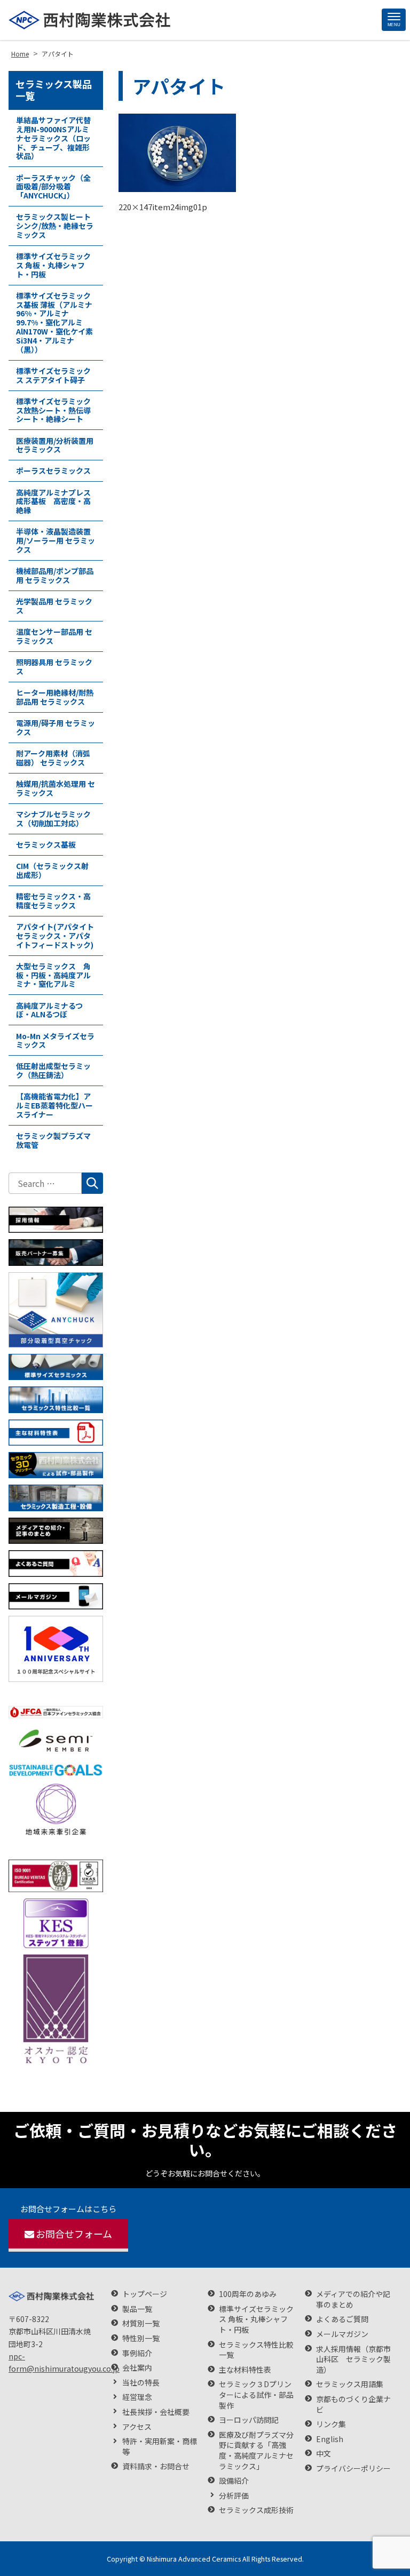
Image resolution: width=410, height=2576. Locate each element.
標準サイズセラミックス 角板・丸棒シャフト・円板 (53, 265)
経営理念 (137, 2397)
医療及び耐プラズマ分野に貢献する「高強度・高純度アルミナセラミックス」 (256, 2451)
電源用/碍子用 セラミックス (56, 727)
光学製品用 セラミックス (54, 606)
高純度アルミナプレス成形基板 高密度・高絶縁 (53, 501)
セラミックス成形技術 (256, 2510)
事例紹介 (137, 2353)
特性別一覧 (141, 2338)
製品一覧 (137, 2309)
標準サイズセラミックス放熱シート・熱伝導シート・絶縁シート (53, 410)
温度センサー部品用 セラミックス (54, 636)
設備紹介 (234, 2481)
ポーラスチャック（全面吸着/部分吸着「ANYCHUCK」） (53, 187)
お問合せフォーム (74, 2234)
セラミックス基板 (46, 844)
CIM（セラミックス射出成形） (52, 870)
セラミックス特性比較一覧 (256, 2350)
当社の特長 (141, 2383)
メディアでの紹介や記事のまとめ (353, 2299)
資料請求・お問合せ (156, 2466)
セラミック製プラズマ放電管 (53, 1140)
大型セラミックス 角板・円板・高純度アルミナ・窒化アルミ (53, 975)
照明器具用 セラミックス (54, 667)
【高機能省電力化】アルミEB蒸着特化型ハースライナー (54, 1105)
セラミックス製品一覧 (54, 90)
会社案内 (137, 2368)
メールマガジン (342, 2334)
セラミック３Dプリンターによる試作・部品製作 (256, 2395)
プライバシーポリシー (353, 2469)
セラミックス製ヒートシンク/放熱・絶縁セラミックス (55, 226)
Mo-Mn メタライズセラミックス (55, 1040)
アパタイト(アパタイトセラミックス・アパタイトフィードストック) (55, 936)
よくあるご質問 (342, 2319)
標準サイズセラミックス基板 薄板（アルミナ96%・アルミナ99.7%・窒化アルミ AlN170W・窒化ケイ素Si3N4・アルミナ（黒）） (54, 322)
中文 (324, 2454)
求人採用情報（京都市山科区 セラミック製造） (353, 2359)
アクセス (137, 2427)
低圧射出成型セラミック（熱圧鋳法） (53, 1070)
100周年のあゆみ (248, 2294)
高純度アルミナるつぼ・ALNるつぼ (49, 1010)
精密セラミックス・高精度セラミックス (53, 901)
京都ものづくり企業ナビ (353, 2404)
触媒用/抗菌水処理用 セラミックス (56, 788)
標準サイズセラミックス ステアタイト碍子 (53, 375)
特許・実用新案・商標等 (160, 2447)
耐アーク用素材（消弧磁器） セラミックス (53, 758)
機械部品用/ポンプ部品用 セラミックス (55, 575)
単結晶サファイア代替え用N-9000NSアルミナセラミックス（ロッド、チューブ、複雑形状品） (53, 138)
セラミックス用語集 (350, 2384)
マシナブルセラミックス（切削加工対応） (53, 819)
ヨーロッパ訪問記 (249, 2420)
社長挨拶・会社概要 (156, 2412)
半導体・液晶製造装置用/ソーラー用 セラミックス (56, 540)
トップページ (145, 2294)
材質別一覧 (141, 2323)
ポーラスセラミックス (53, 470)
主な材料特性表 (245, 2370)
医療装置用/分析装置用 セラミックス (55, 445)
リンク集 (331, 2424)
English (330, 2439)
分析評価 (234, 2496)
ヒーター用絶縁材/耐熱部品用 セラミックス (55, 697)
